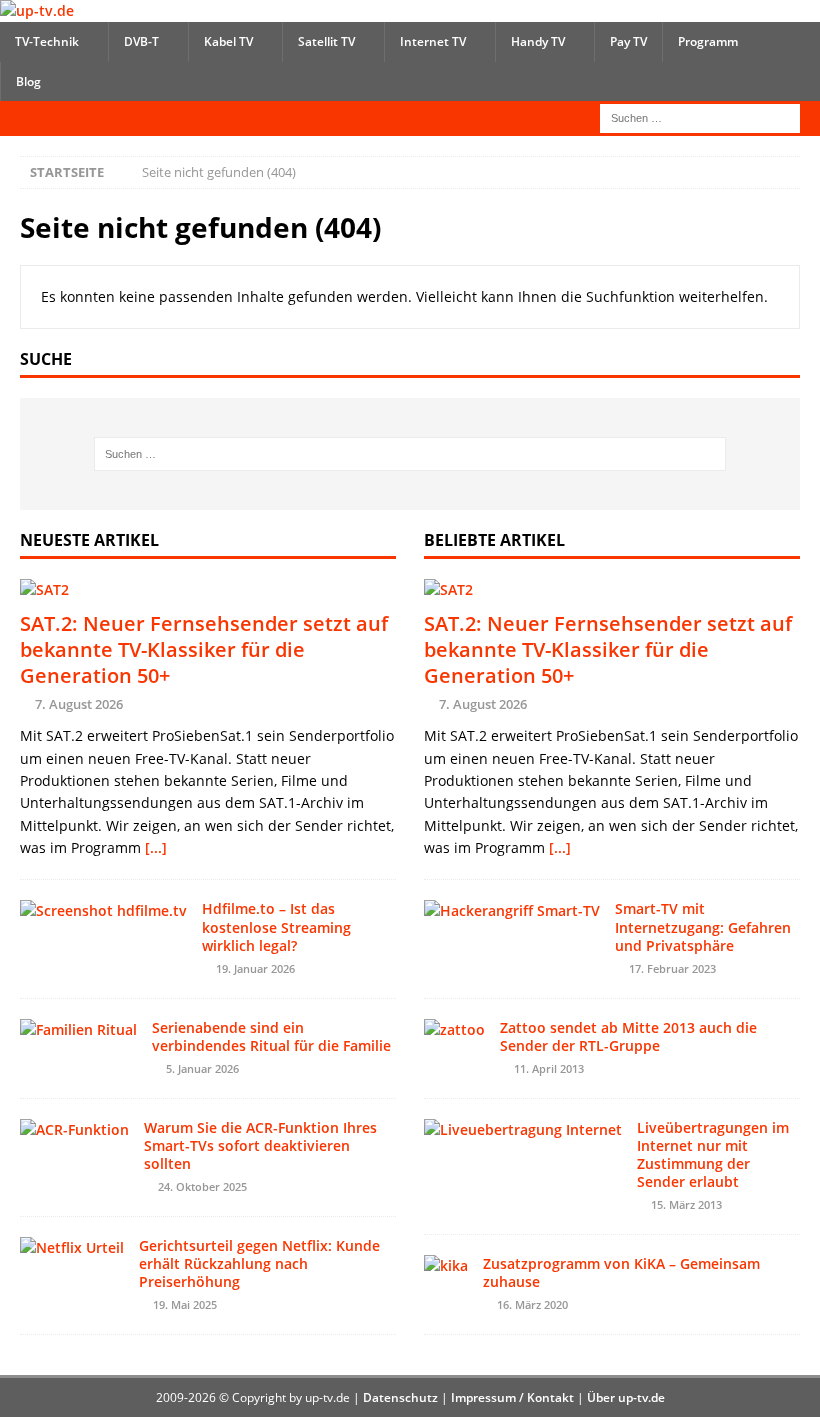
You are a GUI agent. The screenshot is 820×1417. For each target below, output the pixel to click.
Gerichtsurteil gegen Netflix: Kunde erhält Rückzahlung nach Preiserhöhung (259, 1263)
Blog (28, 81)
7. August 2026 (79, 704)
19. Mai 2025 (185, 1304)
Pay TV (628, 41)
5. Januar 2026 (202, 1068)
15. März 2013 (686, 1204)
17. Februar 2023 (672, 968)
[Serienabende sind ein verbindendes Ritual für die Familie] (78, 1030)
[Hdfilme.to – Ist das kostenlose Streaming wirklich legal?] (103, 911)
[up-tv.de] (37, 10)
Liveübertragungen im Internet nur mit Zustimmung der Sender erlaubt (713, 1155)
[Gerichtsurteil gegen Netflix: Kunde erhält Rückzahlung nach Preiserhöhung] (72, 1248)
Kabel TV (228, 41)
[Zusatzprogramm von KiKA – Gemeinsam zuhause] (446, 1266)
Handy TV (538, 41)
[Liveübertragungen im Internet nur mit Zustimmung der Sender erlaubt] (523, 1130)
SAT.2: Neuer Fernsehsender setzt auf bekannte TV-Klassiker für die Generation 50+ (204, 649)
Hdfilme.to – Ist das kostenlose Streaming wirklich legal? (276, 926)
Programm (708, 41)
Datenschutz (400, 1397)
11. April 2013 (549, 1068)
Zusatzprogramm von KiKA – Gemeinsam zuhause (621, 1272)
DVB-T (141, 41)
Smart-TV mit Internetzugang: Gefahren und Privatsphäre (703, 926)
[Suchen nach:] (700, 116)
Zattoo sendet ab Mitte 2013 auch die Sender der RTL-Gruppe (628, 1036)
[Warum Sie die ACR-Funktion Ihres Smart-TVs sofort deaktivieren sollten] (74, 1130)
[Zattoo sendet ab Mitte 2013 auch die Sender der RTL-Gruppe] (454, 1030)
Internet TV (433, 41)
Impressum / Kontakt (512, 1397)
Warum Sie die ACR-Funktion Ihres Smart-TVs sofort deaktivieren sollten (260, 1145)
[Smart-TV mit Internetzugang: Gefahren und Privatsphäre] (512, 911)
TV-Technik (47, 41)
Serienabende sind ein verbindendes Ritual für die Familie (271, 1036)
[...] (156, 847)
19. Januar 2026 (255, 968)
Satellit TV (326, 41)
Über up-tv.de (626, 1397)
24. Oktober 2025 (202, 1186)
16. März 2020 (532, 1304)
